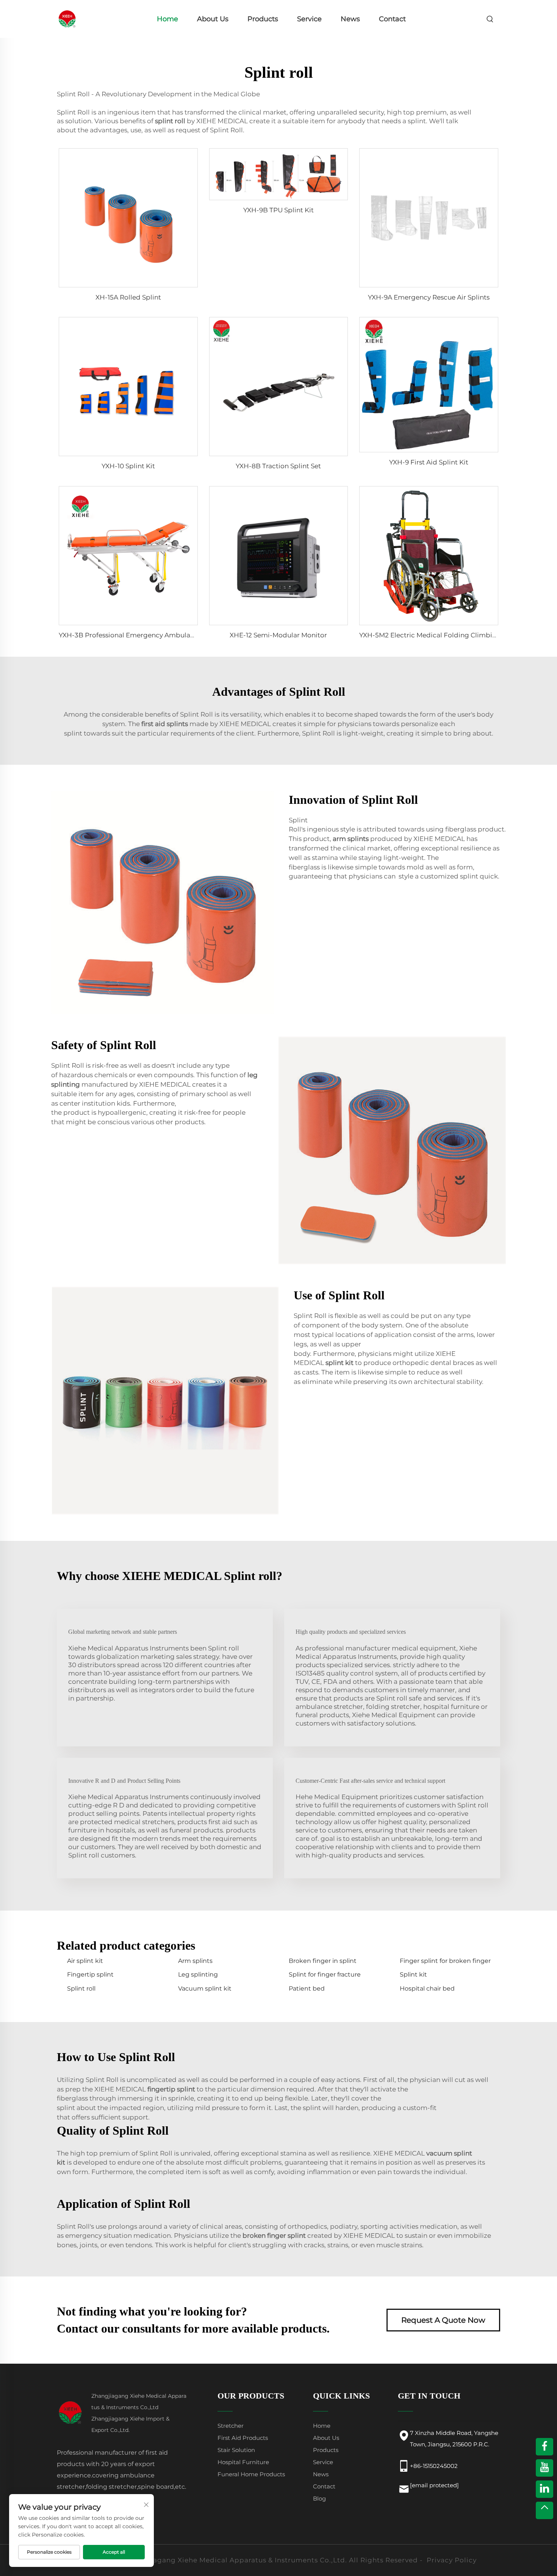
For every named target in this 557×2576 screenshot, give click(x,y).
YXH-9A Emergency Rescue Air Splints (429, 297)
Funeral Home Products (251, 2474)
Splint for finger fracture (325, 1974)
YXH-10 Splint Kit (128, 466)
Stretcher (231, 2426)
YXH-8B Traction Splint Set (278, 466)
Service (309, 19)
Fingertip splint (90, 1974)
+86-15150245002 (434, 2466)
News (350, 19)
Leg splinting (198, 1974)
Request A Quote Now (443, 2320)
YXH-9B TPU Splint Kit (278, 210)
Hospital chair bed (427, 1988)
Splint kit (413, 1974)
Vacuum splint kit (205, 1988)
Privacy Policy (452, 2560)
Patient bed (307, 1988)
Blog (319, 2498)
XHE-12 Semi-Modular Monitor (278, 635)
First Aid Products (243, 2438)
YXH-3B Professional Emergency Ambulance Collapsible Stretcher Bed (172, 635)
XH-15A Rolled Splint (128, 297)
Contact (392, 19)
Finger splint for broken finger (445, 1961)
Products (263, 19)
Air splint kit (85, 1961)
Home (167, 19)
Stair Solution (236, 2450)
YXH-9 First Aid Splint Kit (429, 462)
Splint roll (81, 1988)
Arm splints (195, 1961)
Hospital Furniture (243, 2462)
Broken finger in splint (323, 1961)
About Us (213, 19)
